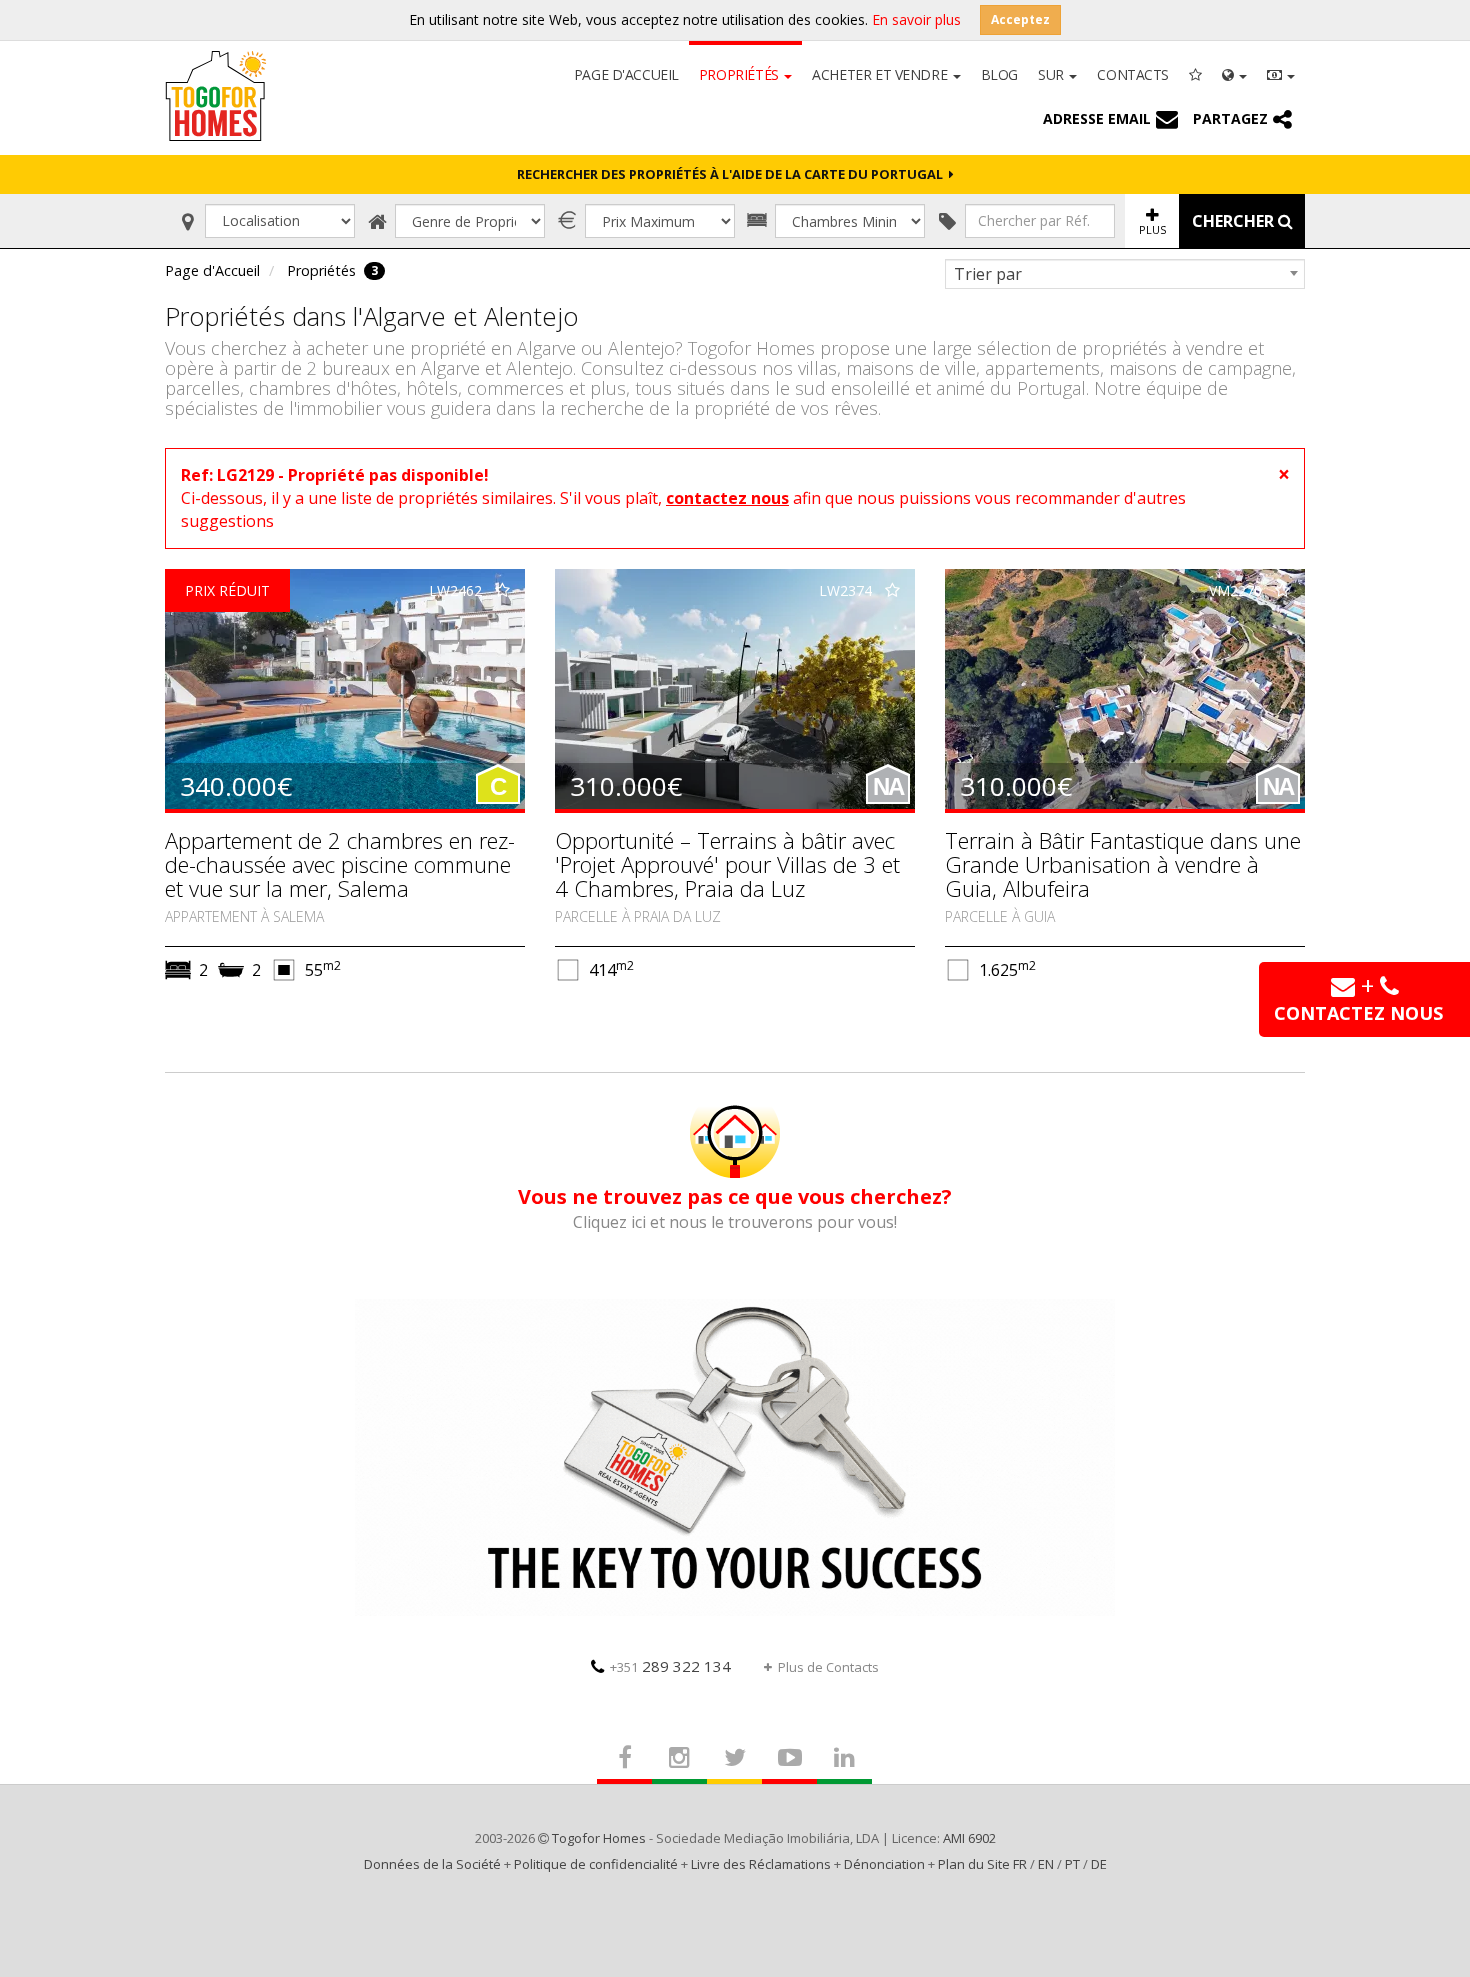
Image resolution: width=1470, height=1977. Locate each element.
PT (1072, 1864)
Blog (999, 74)
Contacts (1133, 74)
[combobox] (1125, 274)
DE (1099, 1864)
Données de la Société (432, 1864)
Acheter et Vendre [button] (881, 74)
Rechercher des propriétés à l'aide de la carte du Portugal (733, 174)
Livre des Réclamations (761, 1864)
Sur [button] (1052, 74)
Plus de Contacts (828, 1667)
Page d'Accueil (626, 74)
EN (1046, 1864)
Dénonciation (884, 1864)
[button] (1234, 73)
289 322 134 (670, 1666)
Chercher (1235, 221)
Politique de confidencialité (596, 1864)
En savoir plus (916, 19)
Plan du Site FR (982, 1864)
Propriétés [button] (740, 74)
